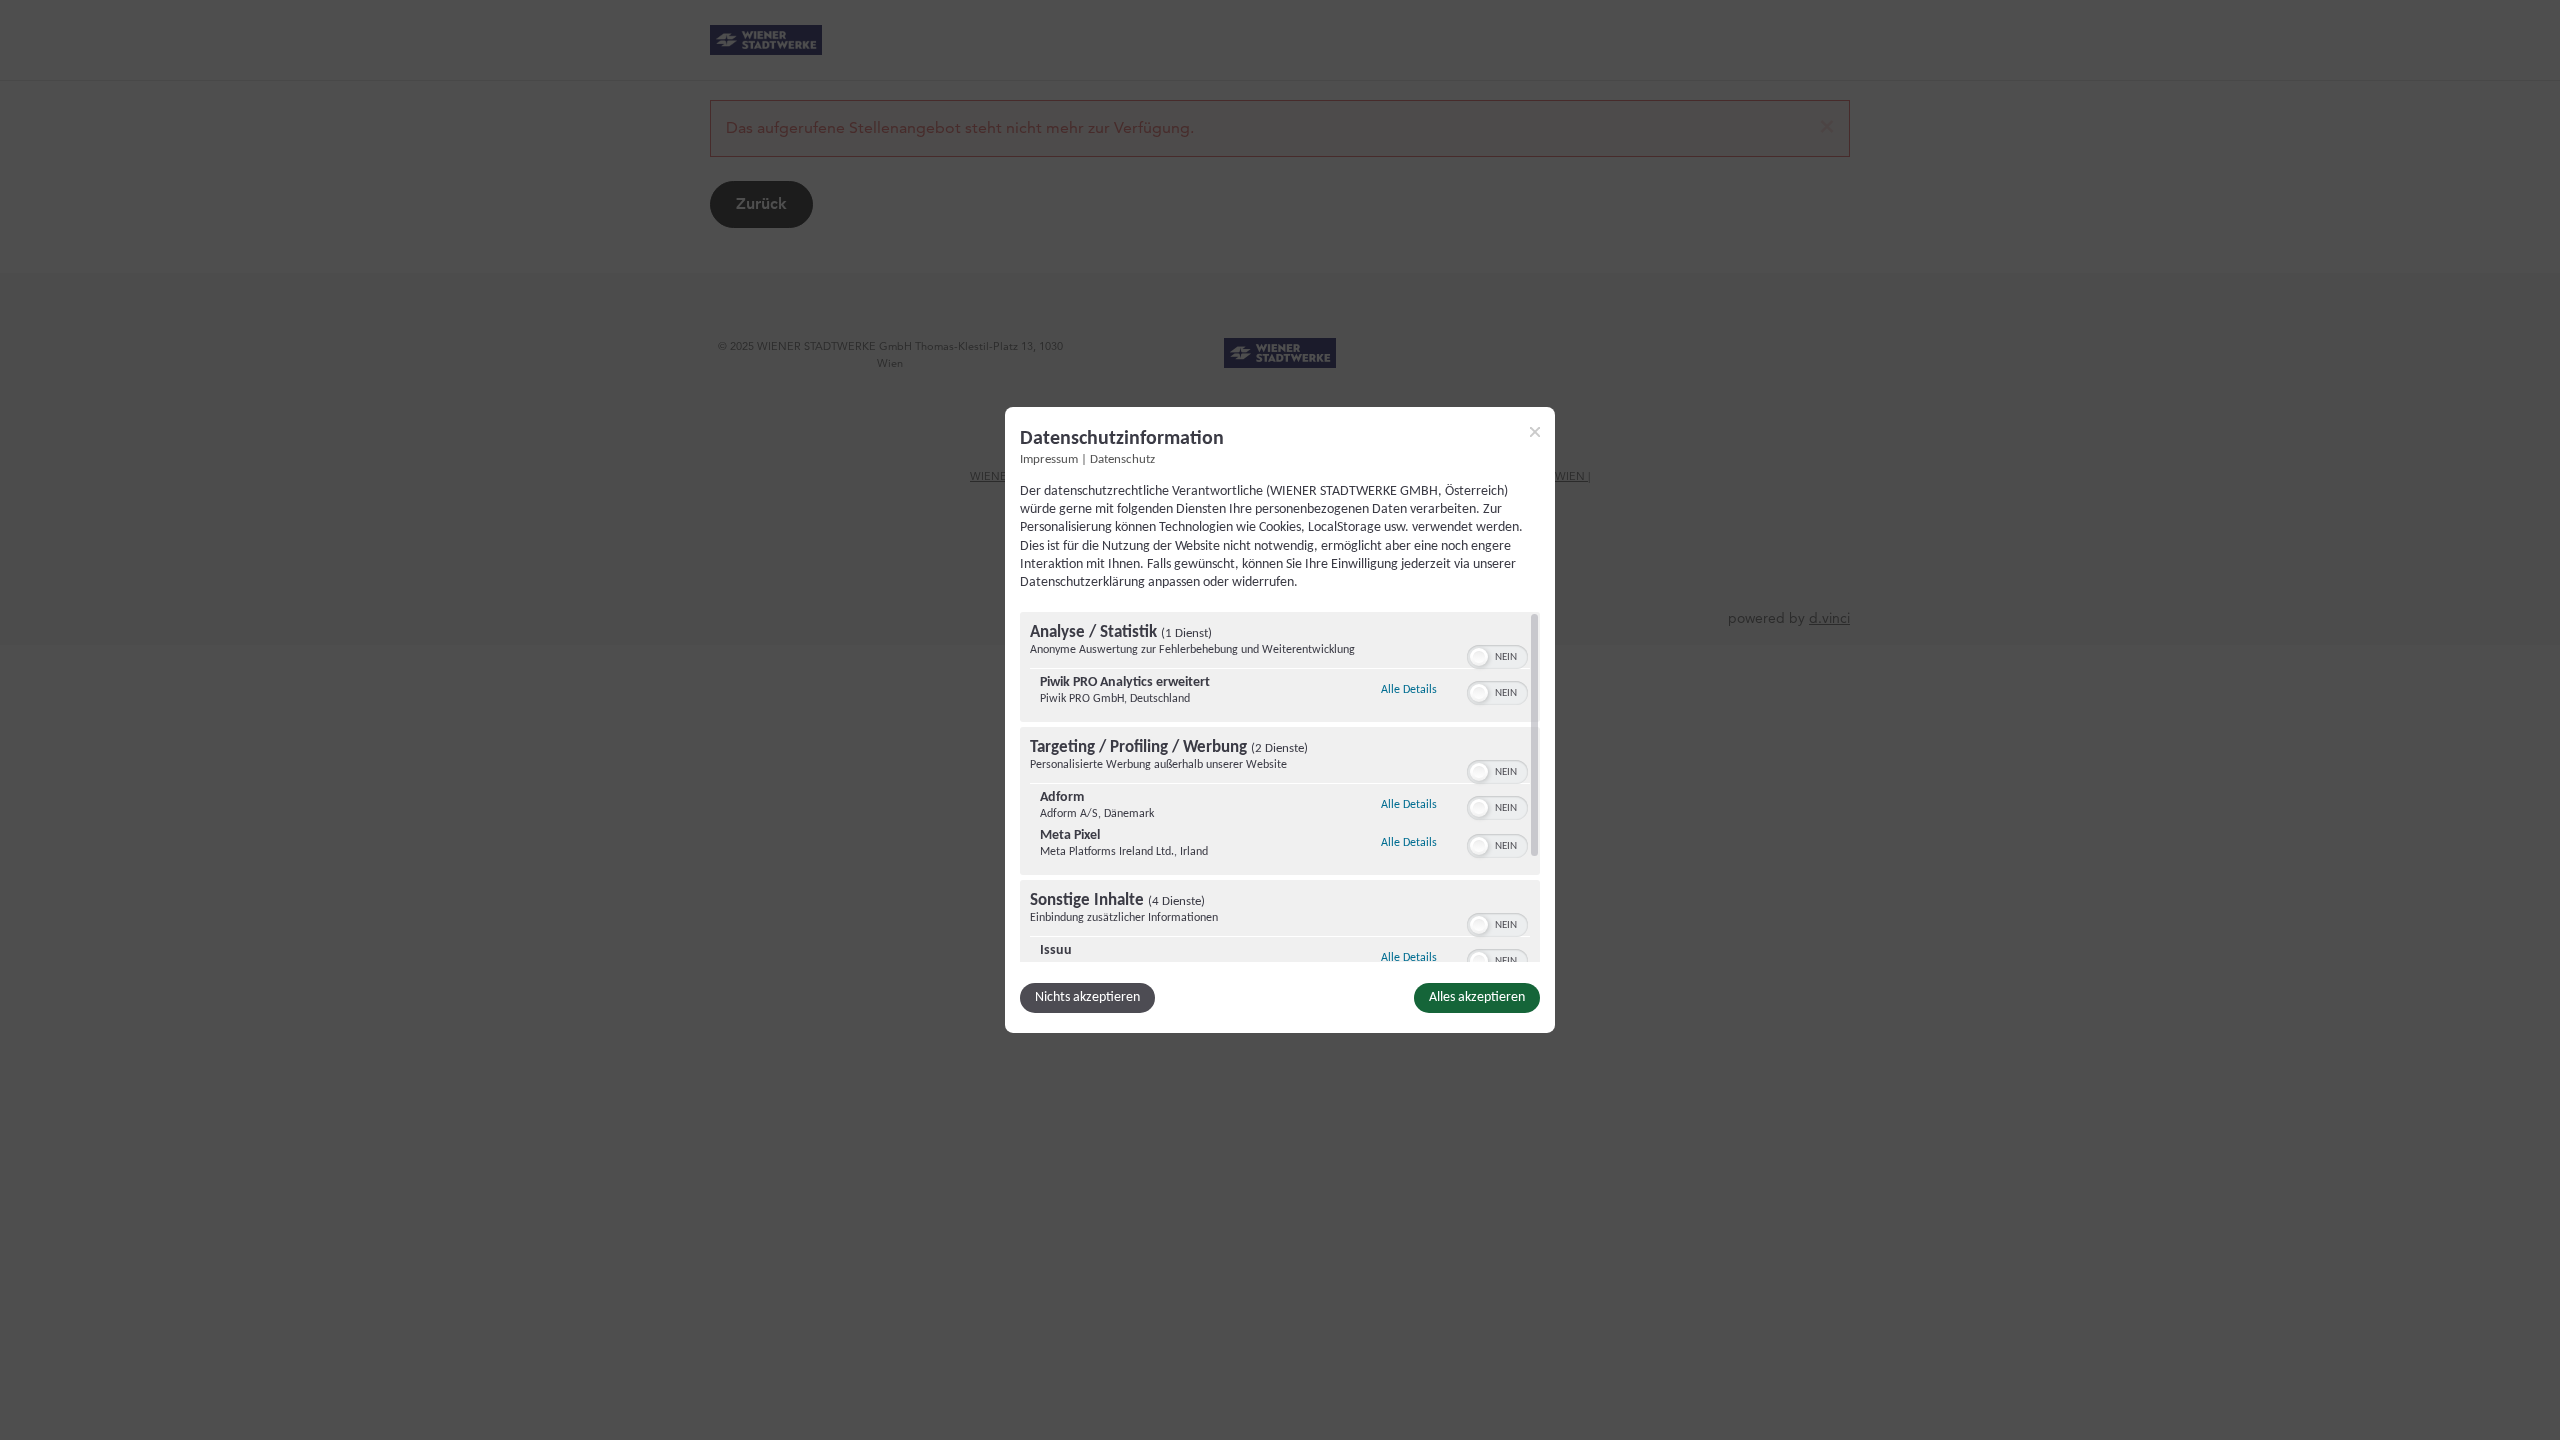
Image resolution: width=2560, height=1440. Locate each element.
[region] (1280, 787)
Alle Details (1409, 689)
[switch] (1497, 655)
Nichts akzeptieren (1087, 997)
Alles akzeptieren (1477, 997)
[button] (1479, 657)
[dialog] (1280, 720)
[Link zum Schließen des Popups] (1535, 432)
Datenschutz (1122, 460)
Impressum (1049, 460)
